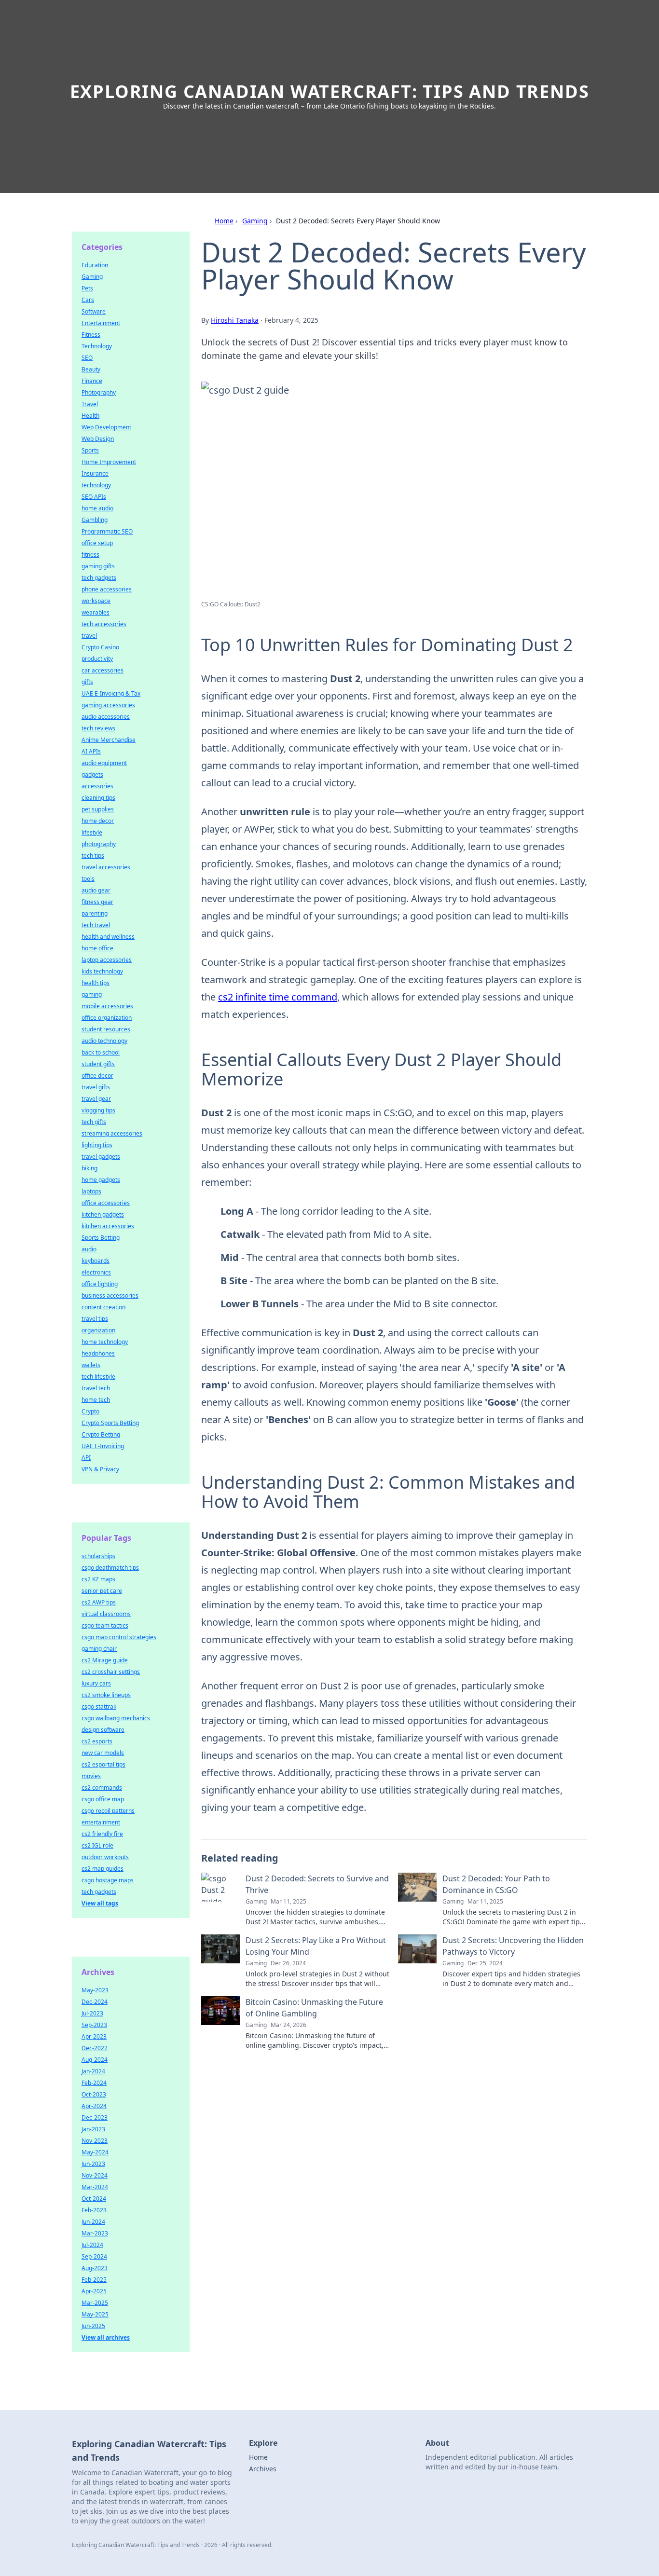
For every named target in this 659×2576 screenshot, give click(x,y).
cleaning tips (98, 798)
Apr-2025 (94, 2291)
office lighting (100, 1284)
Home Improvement (109, 462)
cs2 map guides (103, 1869)
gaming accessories (108, 705)
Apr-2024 (94, 2106)
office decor (97, 1076)
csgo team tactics (105, 1625)
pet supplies (98, 809)
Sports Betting (101, 1238)
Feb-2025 (94, 2280)
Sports (90, 450)
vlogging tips (98, 1110)
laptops (91, 1191)
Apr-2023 (94, 2036)
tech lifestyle (98, 1377)
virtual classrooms (106, 1614)
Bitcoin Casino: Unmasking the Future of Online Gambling (314, 2008)
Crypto (90, 1411)
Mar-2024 (95, 2187)
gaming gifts (98, 566)
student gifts (98, 1064)
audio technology (104, 1041)
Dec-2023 (95, 2117)
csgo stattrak (99, 1706)
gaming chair (99, 1649)
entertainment (101, 1822)
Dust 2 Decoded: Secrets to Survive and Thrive (317, 1884)
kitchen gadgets (103, 1214)
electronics (96, 1272)
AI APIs (91, 751)
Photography (99, 392)
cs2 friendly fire (102, 1834)
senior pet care (102, 1591)
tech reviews (98, 728)
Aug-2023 (95, 2268)
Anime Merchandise (109, 740)
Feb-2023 (94, 2210)
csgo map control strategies (119, 1637)
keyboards (96, 1261)
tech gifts (94, 1122)
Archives (263, 2469)
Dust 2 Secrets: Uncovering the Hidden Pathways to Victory (513, 1946)
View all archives (106, 2337)
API (86, 1458)
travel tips (95, 1319)
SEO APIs (94, 497)
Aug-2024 (95, 2060)
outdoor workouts (105, 1857)
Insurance (95, 473)
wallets (91, 1365)
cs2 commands (102, 1788)
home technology (105, 1342)
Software (94, 311)
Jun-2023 (93, 2164)
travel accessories (106, 867)
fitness (90, 555)
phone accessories (107, 589)
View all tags (100, 1903)
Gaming (255, 221)
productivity (97, 659)
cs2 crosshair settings (111, 1672)
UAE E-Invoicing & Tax (111, 693)
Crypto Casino (100, 647)
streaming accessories (112, 1133)
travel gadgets (101, 1157)
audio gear (96, 890)
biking (89, 1168)
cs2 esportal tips (103, 1764)
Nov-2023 (95, 2141)
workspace (96, 601)
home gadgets (101, 1180)
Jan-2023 (93, 2129)
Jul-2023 (92, 2013)
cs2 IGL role (97, 1845)
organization (98, 1330)
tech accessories (104, 624)
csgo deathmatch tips (110, 1568)
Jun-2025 (93, 2326)
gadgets (92, 774)
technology (96, 485)
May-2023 (95, 1990)
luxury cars (96, 1683)
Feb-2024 (94, 2083)
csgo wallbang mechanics (116, 1718)
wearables (96, 612)
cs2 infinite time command (278, 997)
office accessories (106, 1203)
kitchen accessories (108, 1226)
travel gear (96, 1099)
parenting (95, 913)
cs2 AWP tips (99, 1602)
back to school (101, 1052)
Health (90, 416)
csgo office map (103, 1799)
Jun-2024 (93, 2222)
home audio (97, 508)
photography (99, 844)
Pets (87, 288)
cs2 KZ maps (98, 1579)
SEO (87, 358)
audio (89, 1249)
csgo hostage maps (108, 1880)
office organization (107, 1018)
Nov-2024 (95, 2175)
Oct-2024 (94, 2199)
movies (91, 1776)
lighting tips (97, 1145)
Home (224, 221)
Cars (88, 300)
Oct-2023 (94, 2094)
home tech (96, 1400)
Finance (92, 381)
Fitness (91, 335)
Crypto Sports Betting (110, 1423)
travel (89, 636)
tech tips (93, 856)
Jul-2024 (92, 2245)
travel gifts (96, 1087)
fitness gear (97, 902)
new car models (103, 1753)
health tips (96, 983)
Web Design (98, 439)
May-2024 (95, 2152)
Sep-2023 (94, 2025)
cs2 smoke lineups (106, 1695)
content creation (103, 1307)
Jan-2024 (93, 2071)
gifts (87, 682)
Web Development (106, 427)
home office (97, 948)
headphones (98, 1353)
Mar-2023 (95, 2233)
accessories (97, 786)
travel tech (96, 1388)
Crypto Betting (101, 1434)
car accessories (103, 670)
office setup (97, 543)
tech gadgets (99, 578)
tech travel (96, 925)
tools (88, 879)
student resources (106, 1029)
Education (95, 265)
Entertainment (101, 323)
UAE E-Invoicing (103, 1446)
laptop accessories (107, 960)
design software (103, 1730)
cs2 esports (97, 1741)
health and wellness (108, 937)
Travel (90, 404)
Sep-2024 (94, 2256)
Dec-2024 (95, 2002)
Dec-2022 (95, 2048)
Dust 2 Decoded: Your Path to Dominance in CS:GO (496, 1884)
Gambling (95, 520)
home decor (98, 821)
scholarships (98, 1556)
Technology (97, 346)
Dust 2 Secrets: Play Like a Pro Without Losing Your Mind (316, 1946)
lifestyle (92, 832)
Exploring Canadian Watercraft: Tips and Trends (330, 91)
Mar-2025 (95, 2303)
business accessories (110, 1295)
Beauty (91, 369)
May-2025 (95, 2314)
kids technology (102, 971)
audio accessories (106, 717)
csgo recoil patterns (108, 1811)
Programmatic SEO (107, 531)
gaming (92, 994)
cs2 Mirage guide (105, 1660)
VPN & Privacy (100, 1469)
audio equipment (104, 763)
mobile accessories (107, 1006)
